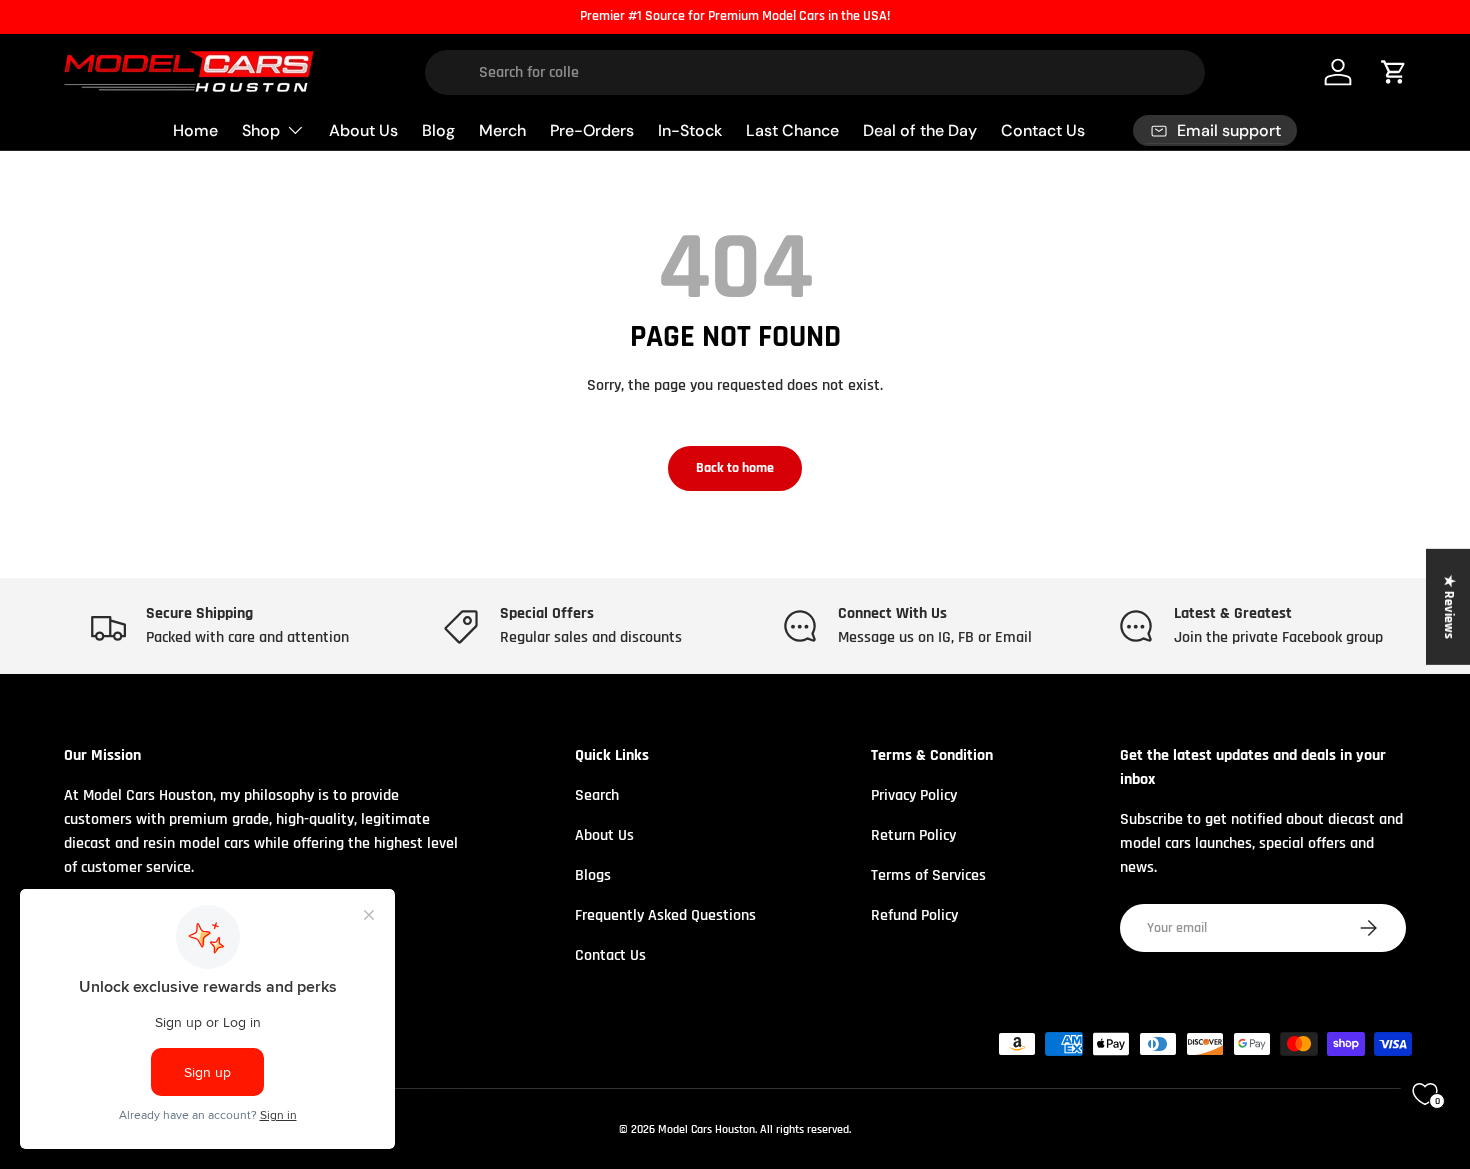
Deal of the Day (920, 129)
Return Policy (913, 835)
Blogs (593, 875)
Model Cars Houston (706, 1129)
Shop (261, 129)
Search (597, 795)
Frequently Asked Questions (665, 915)
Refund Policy (914, 915)
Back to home (735, 468)
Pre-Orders (592, 129)
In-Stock (690, 129)
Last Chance (792, 129)
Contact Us (1043, 129)
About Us (363, 129)
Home (195, 129)
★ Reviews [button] (1449, 606)
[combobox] (815, 72)
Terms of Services (928, 875)
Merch (502, 129)
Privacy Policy (914, 795)
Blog (438, 129)
